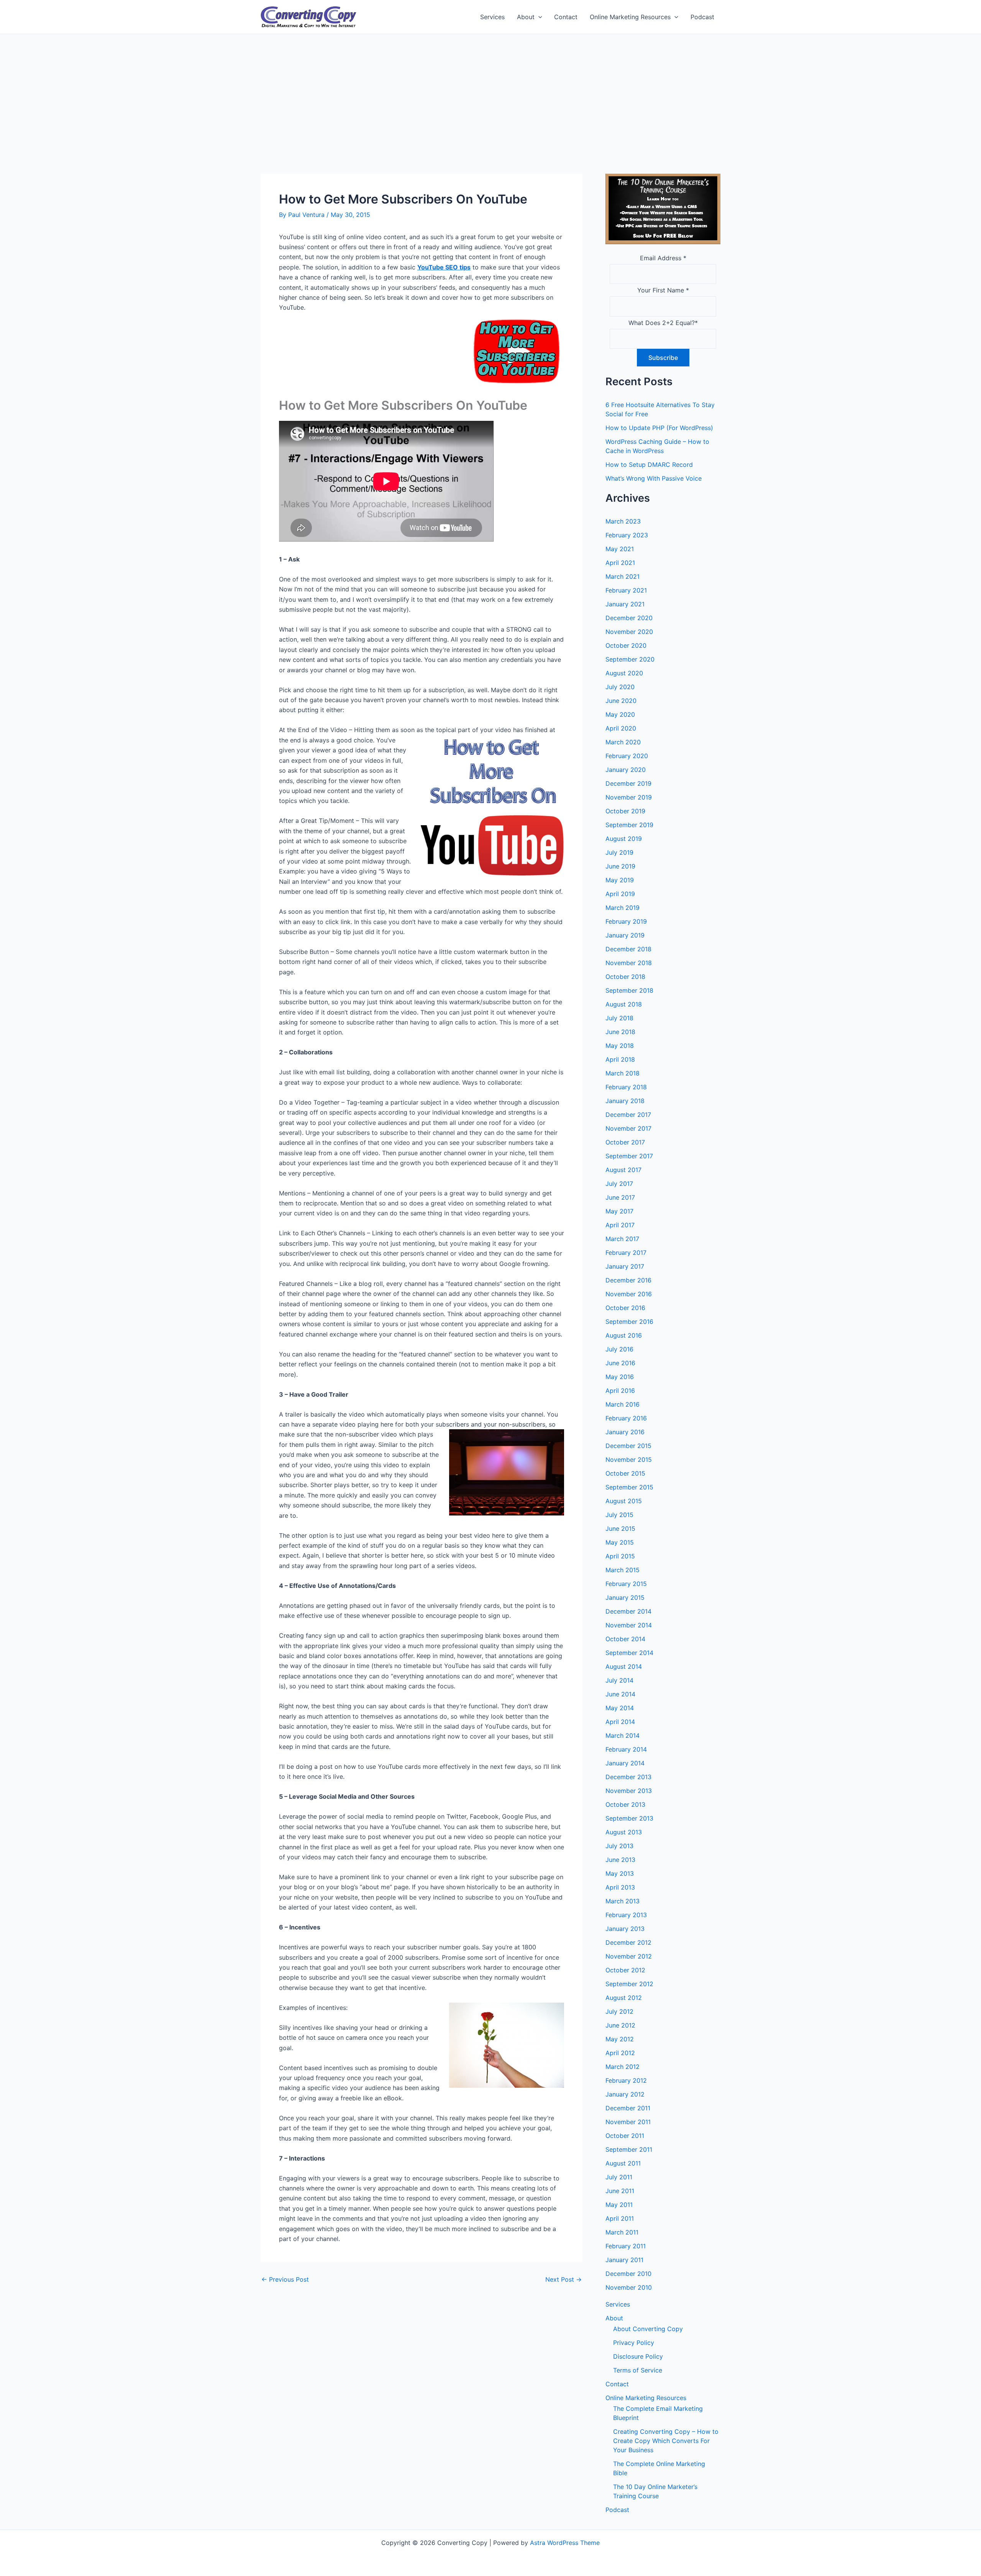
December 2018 (628, 949)
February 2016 (626, 1418)
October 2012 (625, 1970)
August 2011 (623, 2163)
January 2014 (625, 1763)
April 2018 (620, 1059)
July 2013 (619, 1846)
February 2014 (626, 1749)
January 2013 (625, 1929)
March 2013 (623, 1901)
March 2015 (623, 1570)
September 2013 (629, 1818)
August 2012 (624, 1998)
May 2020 (620, 714)
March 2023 (623, 521)
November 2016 (629, 1294)
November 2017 (628, 1128)
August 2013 (624, 1832)
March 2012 (623, 2067)
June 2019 (620, 866)
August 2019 (624, 839)
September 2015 (629, 1487)
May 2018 (620, 1046)
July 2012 (619, 2011)
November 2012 (629, 1956)
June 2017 (620, 1197)
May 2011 (619, 2205)
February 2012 (626, 2080)
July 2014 (619, 1680)
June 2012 (620, 2025)
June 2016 (620, 1363)
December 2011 (628, 2108)
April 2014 (620, 1722)
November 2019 (629, 797)
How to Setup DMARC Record (649, 465)
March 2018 (623, 1073)
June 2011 (620, 2191)
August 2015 (624, 1501)
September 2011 (629, 2149)
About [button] (526, 17)
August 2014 (624, 1666)
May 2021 (620, 549)
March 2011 (622, 2232)
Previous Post (285, 2279)
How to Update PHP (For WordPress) (659, 428)
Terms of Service (638, 2370)
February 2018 (626, 1087)
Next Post (564, 2279)
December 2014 (628, 1611)
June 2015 (620, 1529)
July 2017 (619, 1184)
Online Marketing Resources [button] (630, 17)
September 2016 (629, 1322)
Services (492, 17)
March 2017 (622, 1239)
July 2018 (619, 1018)
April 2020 (621, 728)
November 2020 (629, 632)
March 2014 (623, 1735)
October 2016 (625, 1308)
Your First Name (663, 290)
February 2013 (626, 1915)
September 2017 (629, 1156)
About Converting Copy (648, 2329)
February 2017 (626, 1253)
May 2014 (620, 1708)
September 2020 (630, 659)
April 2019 (620, 894)
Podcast (702, 17)
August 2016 (624, 1335)
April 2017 (620, 1225)
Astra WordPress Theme (565, 2543)
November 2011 (628, 2122)
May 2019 (620, 880)
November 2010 (629, 2287)
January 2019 (625, 935)
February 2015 (626, 1584)
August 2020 (624, 673)
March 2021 (623, 576)
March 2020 (623, 742)
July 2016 (619, 1349)
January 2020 (626, 770)
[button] (538, 17)
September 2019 (629, 825)
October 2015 (625, 1473)
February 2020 (627, 756)
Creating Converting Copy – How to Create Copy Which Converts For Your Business (666, 2441)
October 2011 (625, 2136)
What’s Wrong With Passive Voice (654, 478)
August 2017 (623, 1170)
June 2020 (621, 701)
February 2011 (626, 2246)
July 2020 (620, 687)
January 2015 (625, 1597)
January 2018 (625, 1101)
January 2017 (625, 1266)
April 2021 (620, 563)
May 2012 (620, 2039)
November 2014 (629, 1625)
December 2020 (629, 618)
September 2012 (629, 1984)
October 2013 (625, 1804)
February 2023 (627, 535)
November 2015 (629, 1460)
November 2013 (629, 1791)
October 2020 (626, 645)
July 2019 (619, 852)
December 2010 (628, 2274)
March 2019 (623, 908)
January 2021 (625, 604)
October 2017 (625, 1142)
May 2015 (620, 1542)
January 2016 (625, 1432)
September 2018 (629, 990)
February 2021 (626, 590)
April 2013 (620, 1887)
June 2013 (620, 1860)
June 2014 (620, 1694)
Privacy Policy (634, 2343)
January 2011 (624, 2260)
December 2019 (628, 783)
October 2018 (625, 977)
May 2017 (619, 1211)
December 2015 (628, 1446)
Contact (566, 17)
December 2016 (628, 1280)
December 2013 (628, 1777)
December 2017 (628, 1115)
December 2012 (628, 1942)
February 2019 (626, 921)
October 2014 (625, 1639)
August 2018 (624, 1004)
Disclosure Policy (638, 2356)
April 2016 (620, 1391)
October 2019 (625, 811)
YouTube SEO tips (444, 267)
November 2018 (629, 963)
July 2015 (619, 1515)
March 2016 (623, 1404)
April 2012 (620, 2053)
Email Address (663, 258)
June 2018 (620, 1032)
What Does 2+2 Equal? (663, 323)
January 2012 (625, 2094)
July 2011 (619, 2177)
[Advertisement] (490, 92)
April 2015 (620, 1556)
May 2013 (620, 1873)
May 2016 (620, 1377)
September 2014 (629, 1653)
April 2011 (620, 2218)
